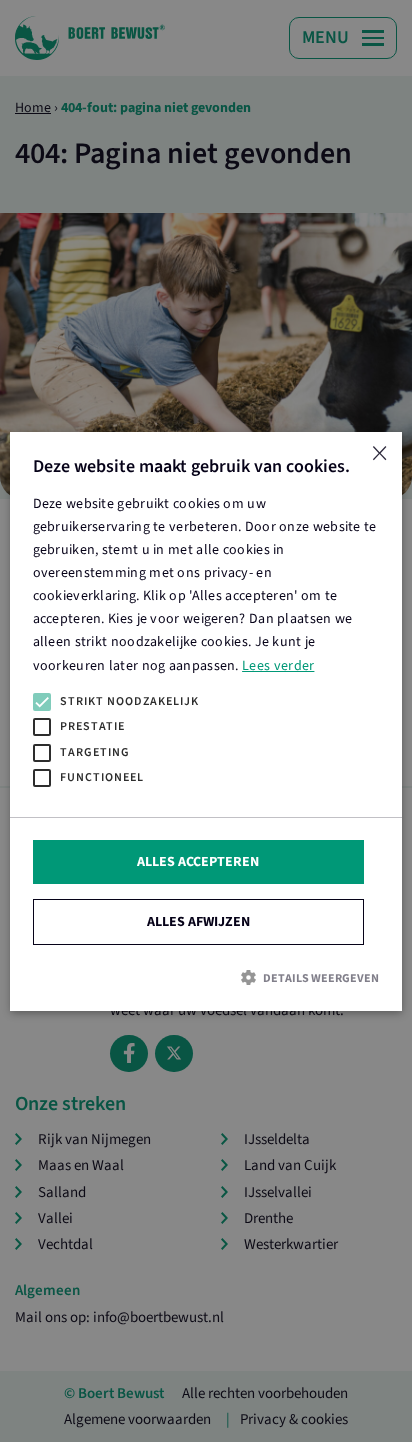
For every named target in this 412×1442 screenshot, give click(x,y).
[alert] (206, 721)
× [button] (379, 454)
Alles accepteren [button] (198, 861)
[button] (206, 977)
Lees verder (278, 665)
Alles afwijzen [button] (198, 921)
